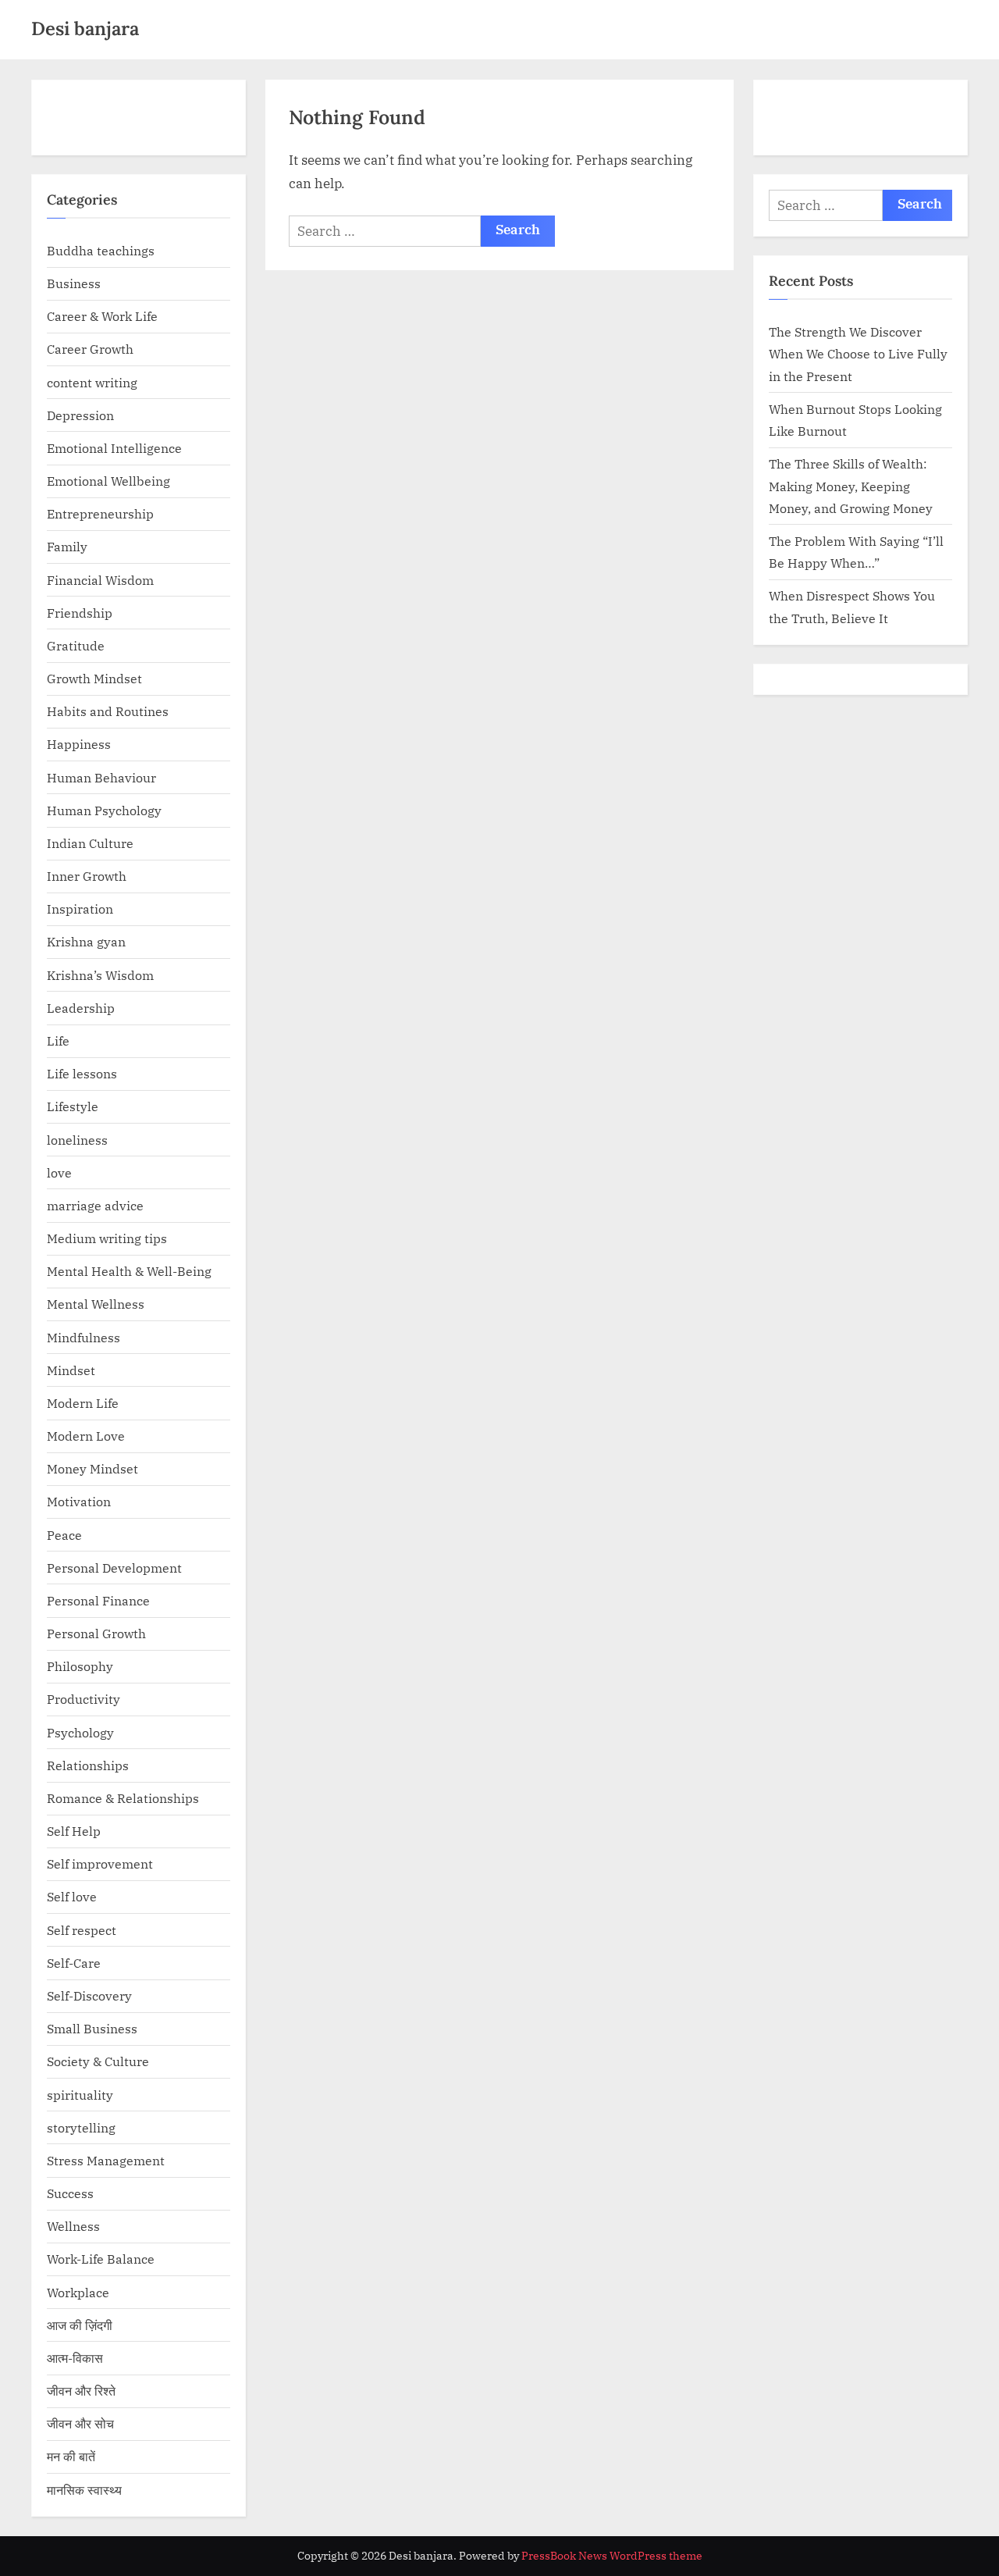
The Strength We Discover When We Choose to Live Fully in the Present (858, 354)
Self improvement (100, 1863)
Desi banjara (85, 29)
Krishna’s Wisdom (100, 975)
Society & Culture (98, 2061)
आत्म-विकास (75, 2358)
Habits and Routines (108, 711)
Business (74, 283)
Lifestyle (73, 1106)
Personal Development (114, 1568)
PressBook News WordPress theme (612, 2556)
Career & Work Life (102, 316)
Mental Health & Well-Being (129, 1271)
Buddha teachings (101, 250)
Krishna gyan (86, 941)
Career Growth (90, 349)
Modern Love (86, 1436)
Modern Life (83, 1403)
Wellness (73, 2226)
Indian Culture (90, 843)
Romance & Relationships (123, 1798)
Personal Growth (96, 1633)
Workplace (78, 2292)
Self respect (82, 1930)
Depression (80, 415)
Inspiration (80, 909)
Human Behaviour (101, 777)
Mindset (71, 1370)
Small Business (92, 2028)
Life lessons (82, 1073)
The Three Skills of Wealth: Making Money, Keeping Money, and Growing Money (851, 486)
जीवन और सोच (80, 2423)
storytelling (81, 2127)
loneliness (77, 1140)
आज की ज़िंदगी (80, 2325)
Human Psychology (104, 810)
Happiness (79, 744)
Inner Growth (87, 876)
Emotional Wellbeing (108, 481)
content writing (92, 382)
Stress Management (106, 2160)
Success (70, 2193)
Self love (72, 1896)
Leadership (81, 1008)
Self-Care (74, 1963)
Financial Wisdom (100, 580)
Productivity (84, 1699)
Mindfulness (84, 1337)
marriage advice (95, 1205)
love (59, 1172)
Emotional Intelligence (114, 448)
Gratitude (76, 645)
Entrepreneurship (100, 513)
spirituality (80, 2095)
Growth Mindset (94, 678)
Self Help (74, 1831)
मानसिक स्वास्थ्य (84, 2490)
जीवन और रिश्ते (81, 2391)
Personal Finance (98, 1600)
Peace (64, 1535)
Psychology (80, 1732)
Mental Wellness (96, 1304)
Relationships (88, 1765)
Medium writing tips (107, 1238)
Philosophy (80, 1666)
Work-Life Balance (101, 2259)
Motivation (79, 1501)
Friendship (80, 613)
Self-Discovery (89, 1995)
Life (58, 1040)
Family (67, 546)
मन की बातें (71, 2456)
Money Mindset (92, 1468)
